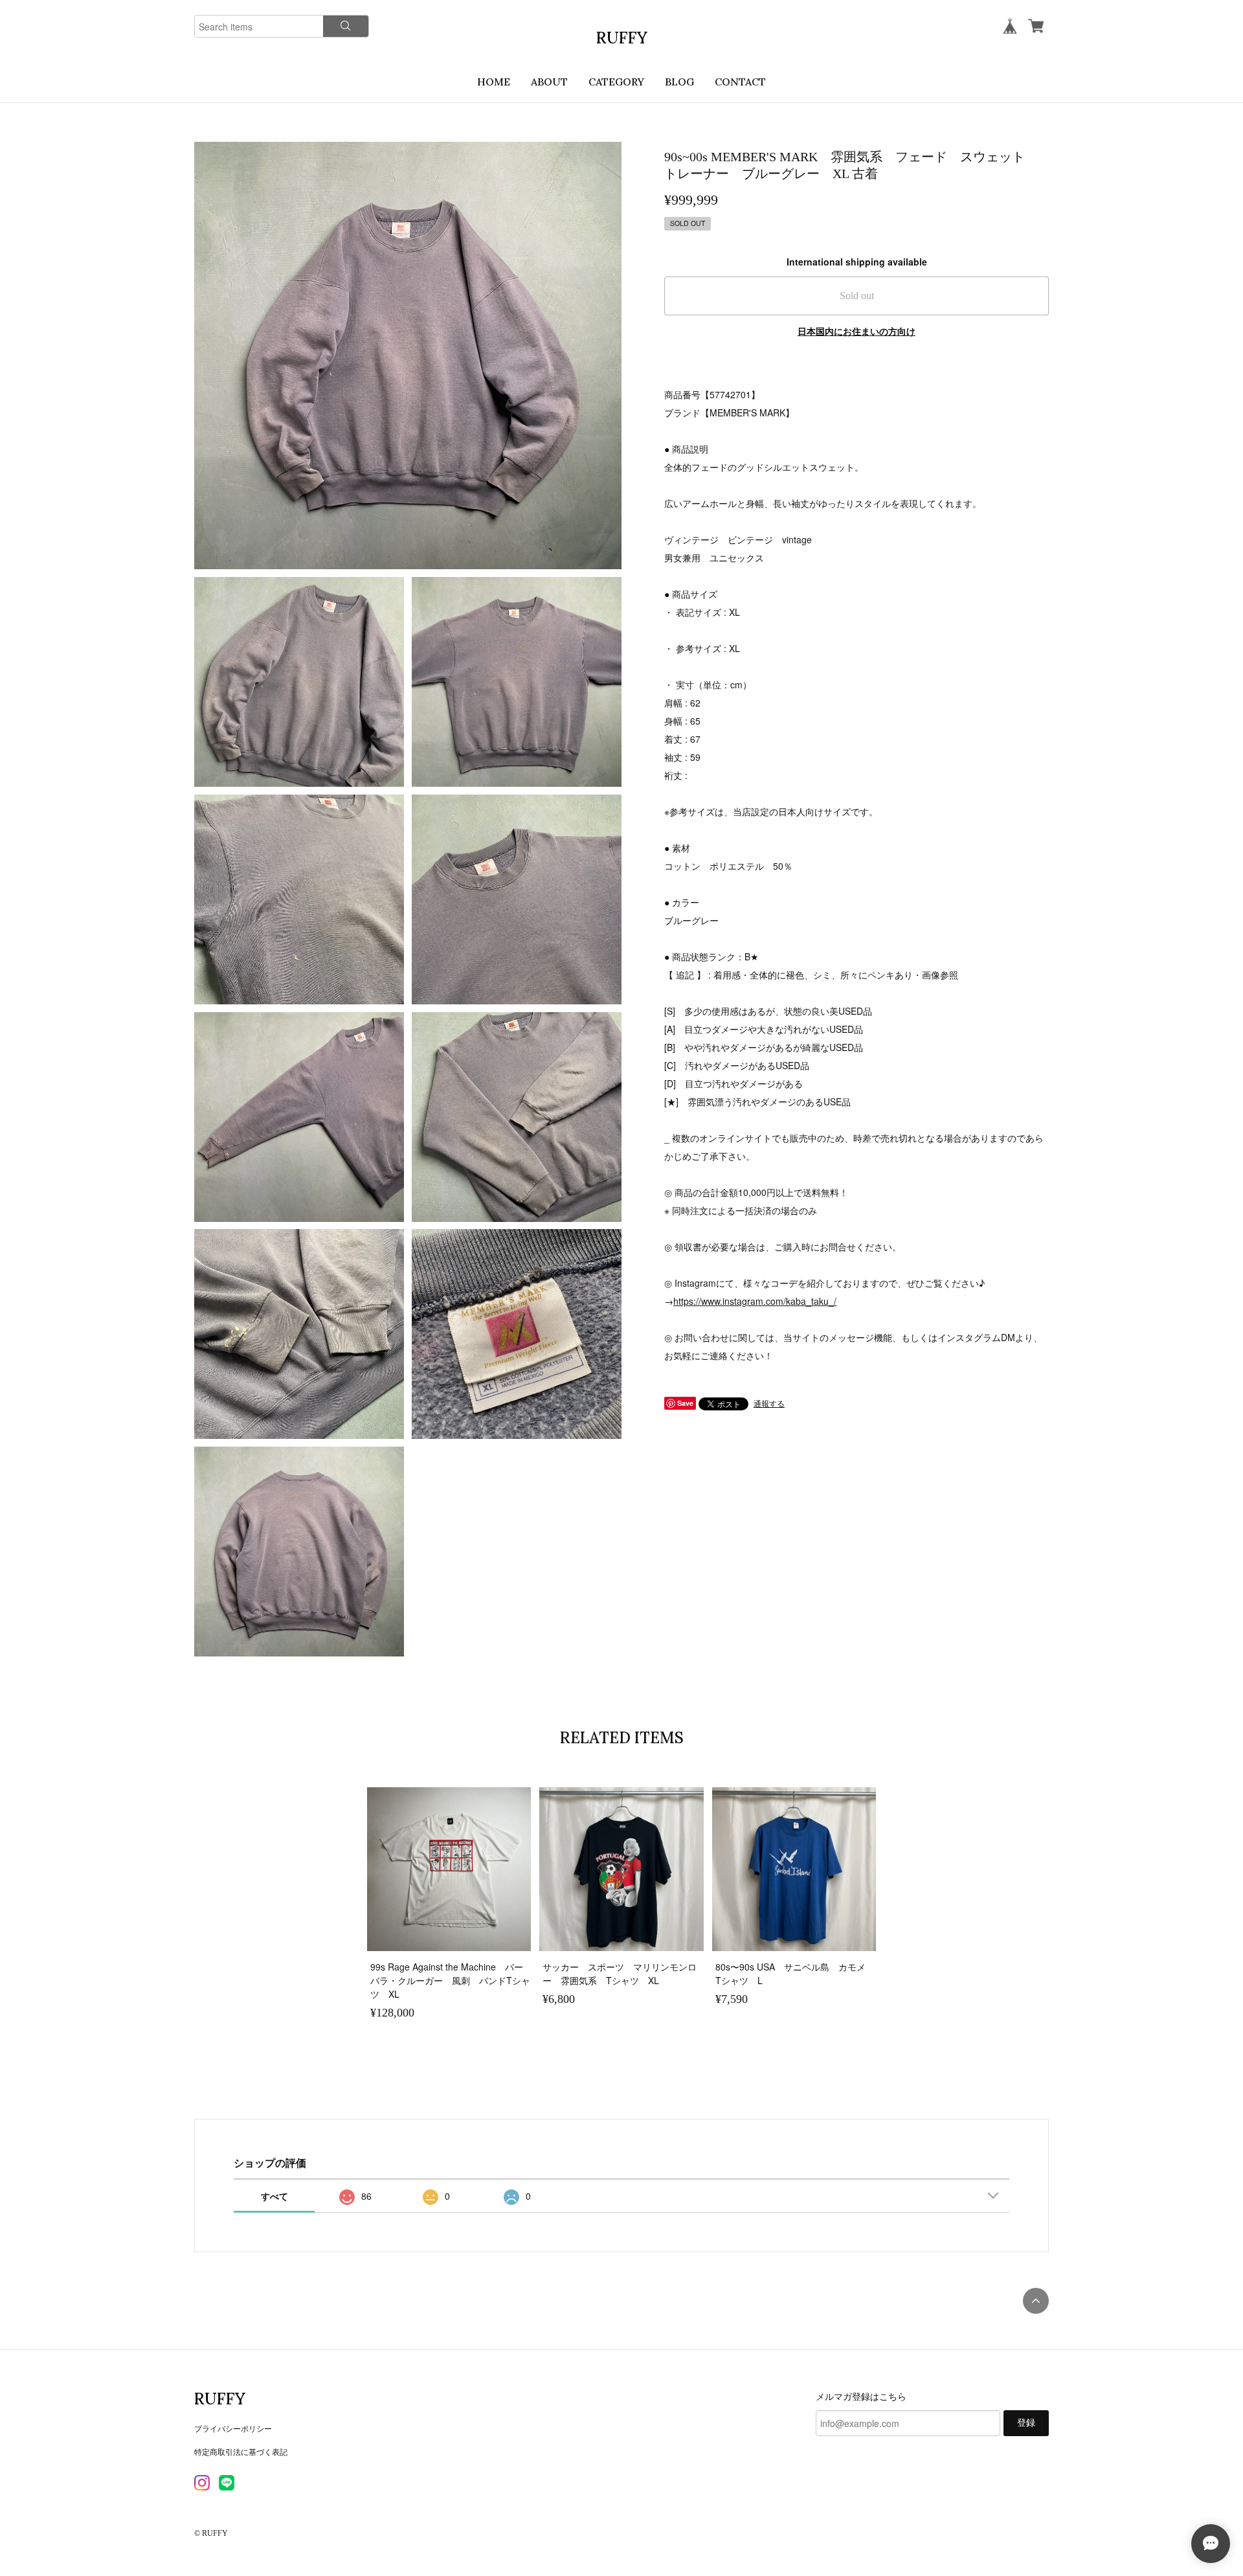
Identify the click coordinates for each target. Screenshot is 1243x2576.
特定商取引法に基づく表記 (241, 2451)
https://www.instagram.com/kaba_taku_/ (755, 1301)
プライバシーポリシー (233, 2428)
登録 (1026, 2423)
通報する (769, 1403)
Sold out (857, 296)
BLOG (679, 82)
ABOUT (549, 82)
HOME (494, 82)
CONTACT (740, 82)
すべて (274, 2196)
